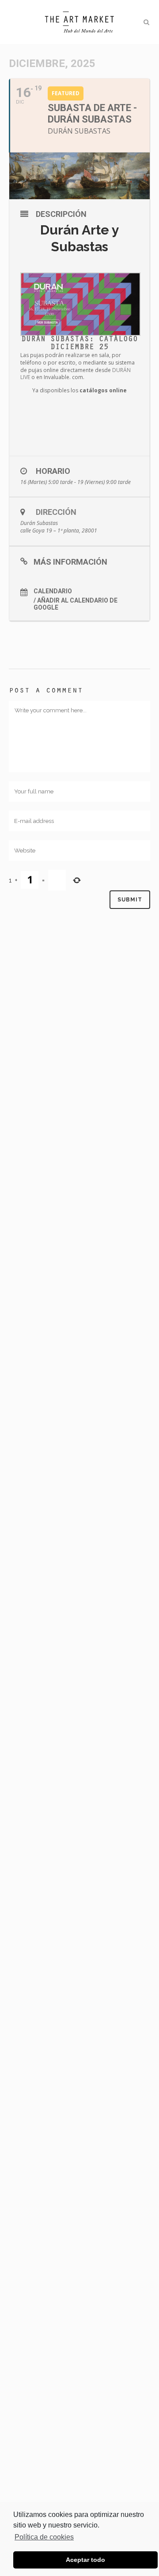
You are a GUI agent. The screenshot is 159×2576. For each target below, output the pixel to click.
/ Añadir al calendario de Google (76, 604)
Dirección (56, 512)
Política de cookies (44, 2537)
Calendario (53, 591)
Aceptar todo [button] (85, 2560)
